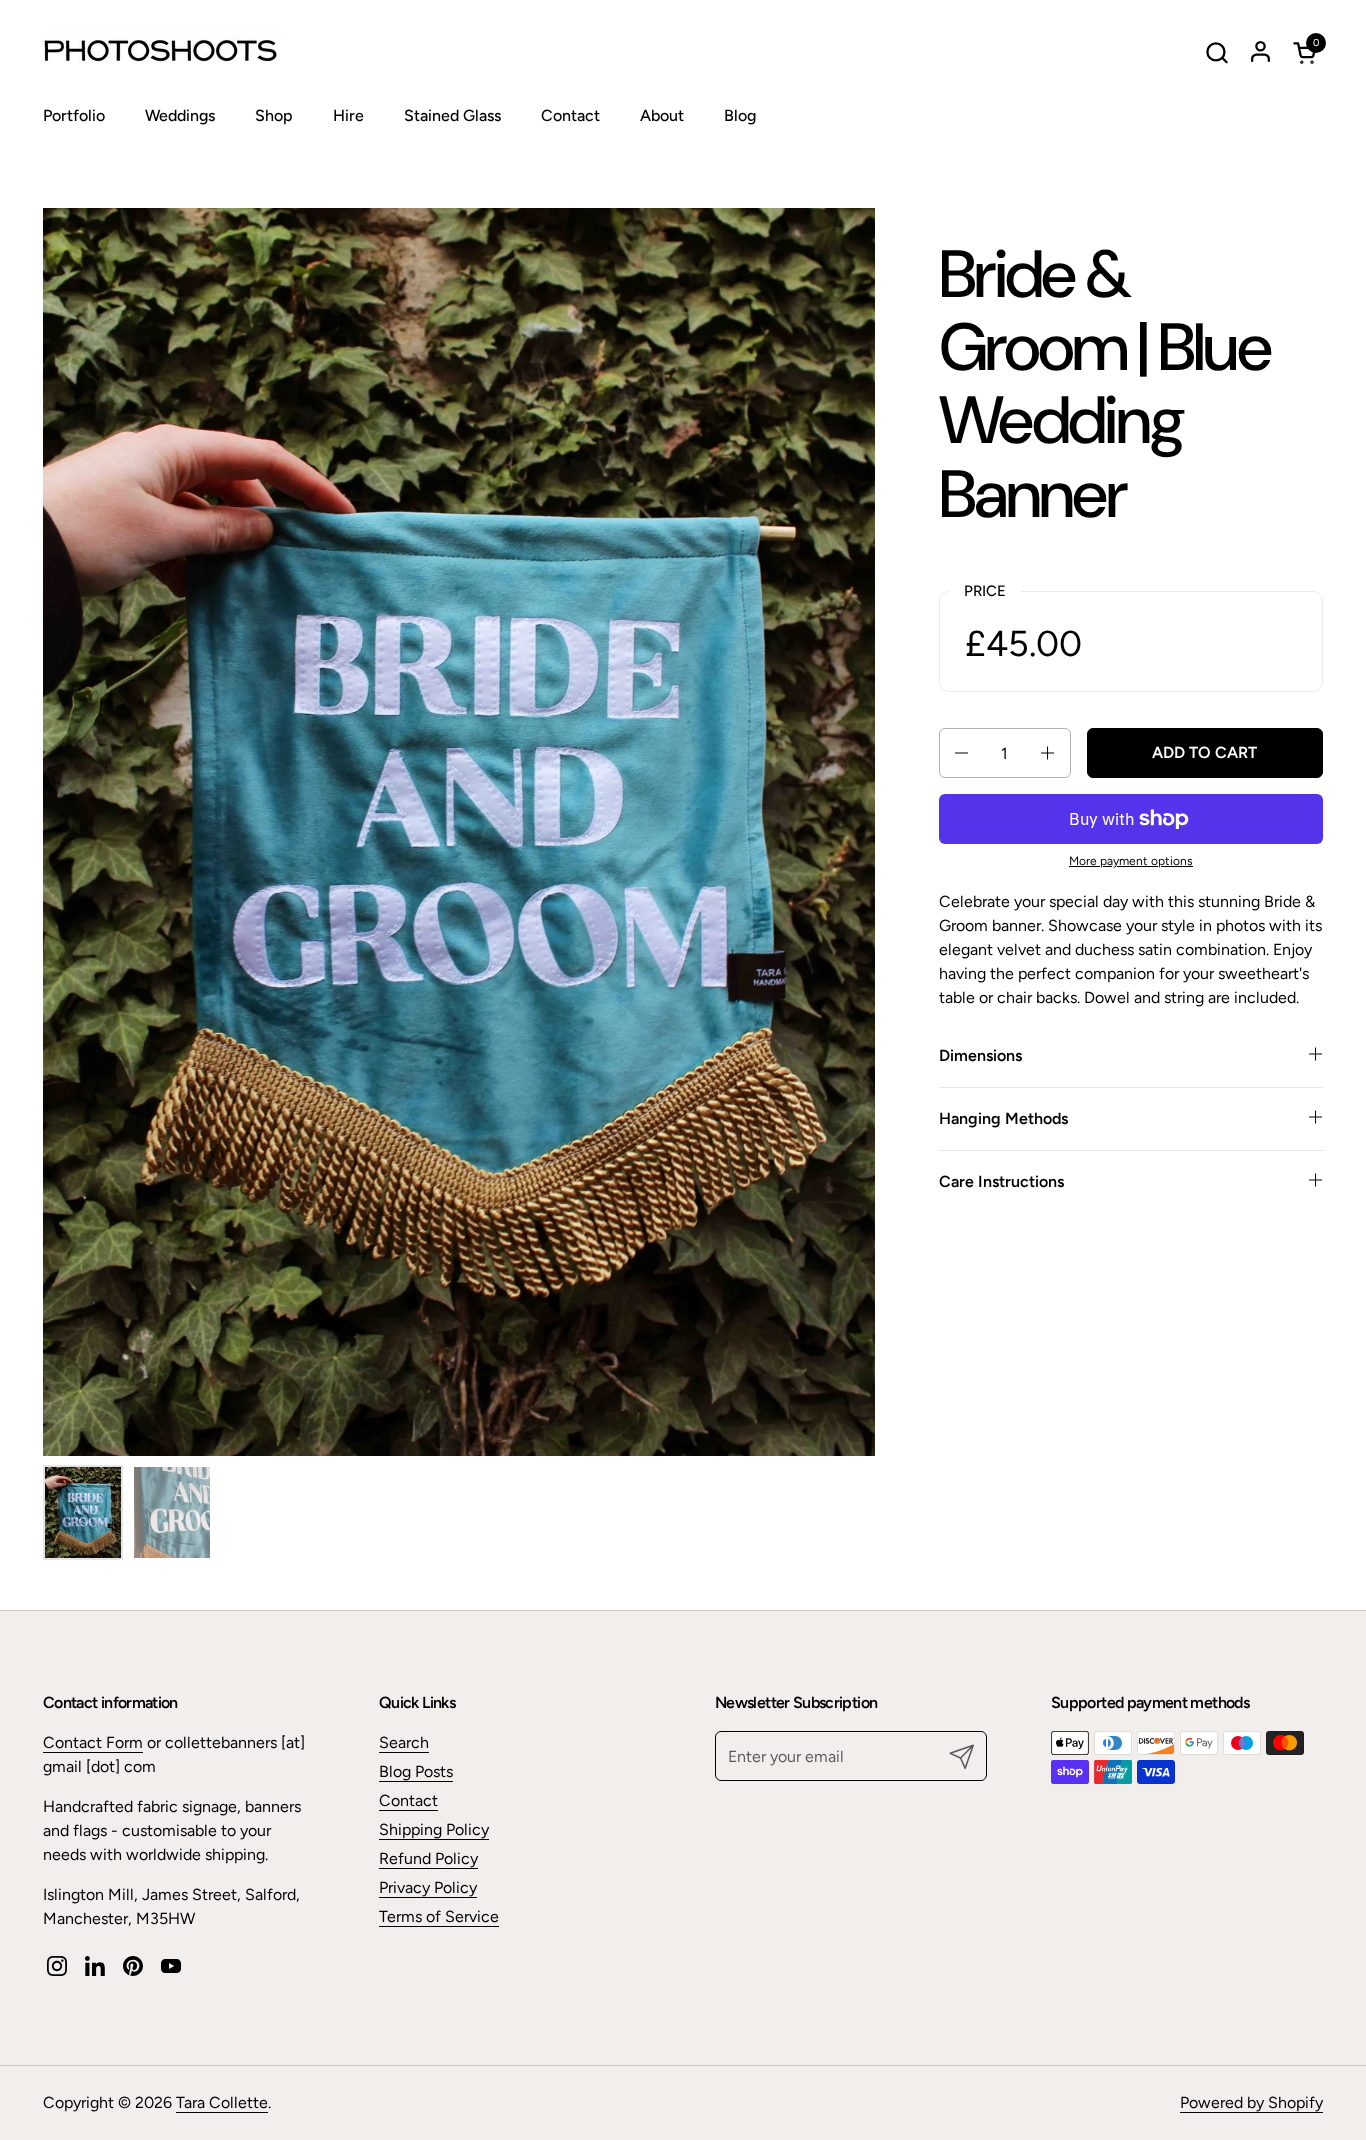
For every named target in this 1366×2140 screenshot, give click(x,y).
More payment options (1131, 861)
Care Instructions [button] (1001, 1181)
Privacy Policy (428, 1887)
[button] (1216, 52)
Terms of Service (439, 1916)
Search (404, 1742)
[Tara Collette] (168, 52)
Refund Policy (428, 1858)
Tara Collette (222, 2102)
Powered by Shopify (1251, 2102)
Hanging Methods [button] (1003, 1118)
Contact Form (93, 1742)
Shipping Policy (434, 1829)
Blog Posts (416, 1771)
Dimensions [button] (980, 1055)
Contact (408, 1800)
